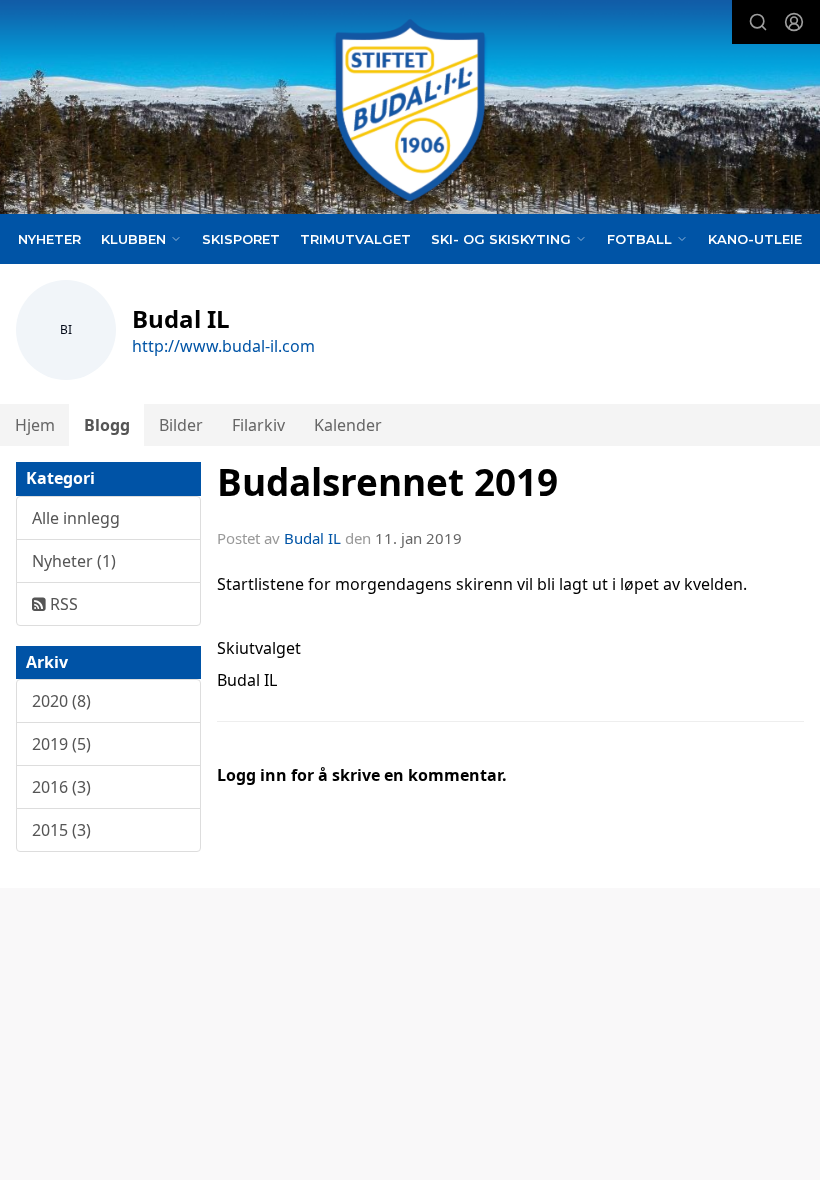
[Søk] (758, 22)
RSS (62, 604)
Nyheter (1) (74, 561)
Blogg (107, 425)
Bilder (181, 425)
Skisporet (241, 239)
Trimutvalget (355, 239)
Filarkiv (258, 425)
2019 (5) (61, 744)
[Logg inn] (794, 22)
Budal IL (312, 538)
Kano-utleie (755, 239)
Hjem (35, 425)
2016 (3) (61, 787)
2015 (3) (61, 830)
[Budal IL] (410, 110)
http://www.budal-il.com (223, 346)
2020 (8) (61, 701)
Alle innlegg (76, 518)
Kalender (348, 425)
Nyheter (49, 239)
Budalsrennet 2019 (387, 482)
